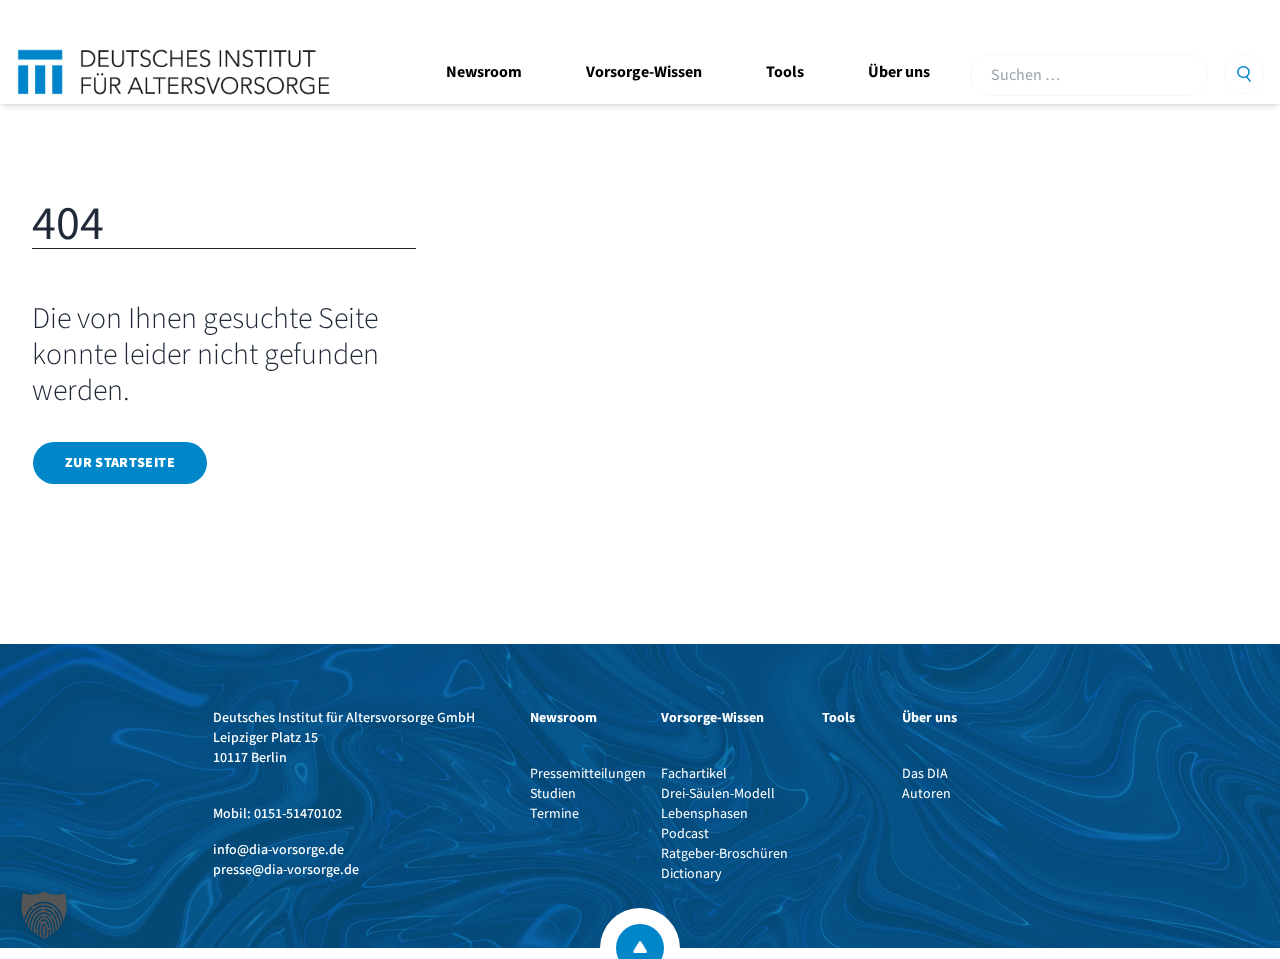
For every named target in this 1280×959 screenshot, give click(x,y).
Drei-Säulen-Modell (718, 794)
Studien (553, 794)
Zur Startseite (120, 463)
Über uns (899, 72)
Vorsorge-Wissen (644, 72)
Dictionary (691, 874)
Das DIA (925, 774)
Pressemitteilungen (588, 774)
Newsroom (484, 72)
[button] (44, 915)
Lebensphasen (704, 814)
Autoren (926, 794)
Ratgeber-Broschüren (724, 854)
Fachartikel (694, 774)
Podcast (685, 834)
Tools (785, 72)
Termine (554, 814)
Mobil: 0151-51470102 (277, 814)
